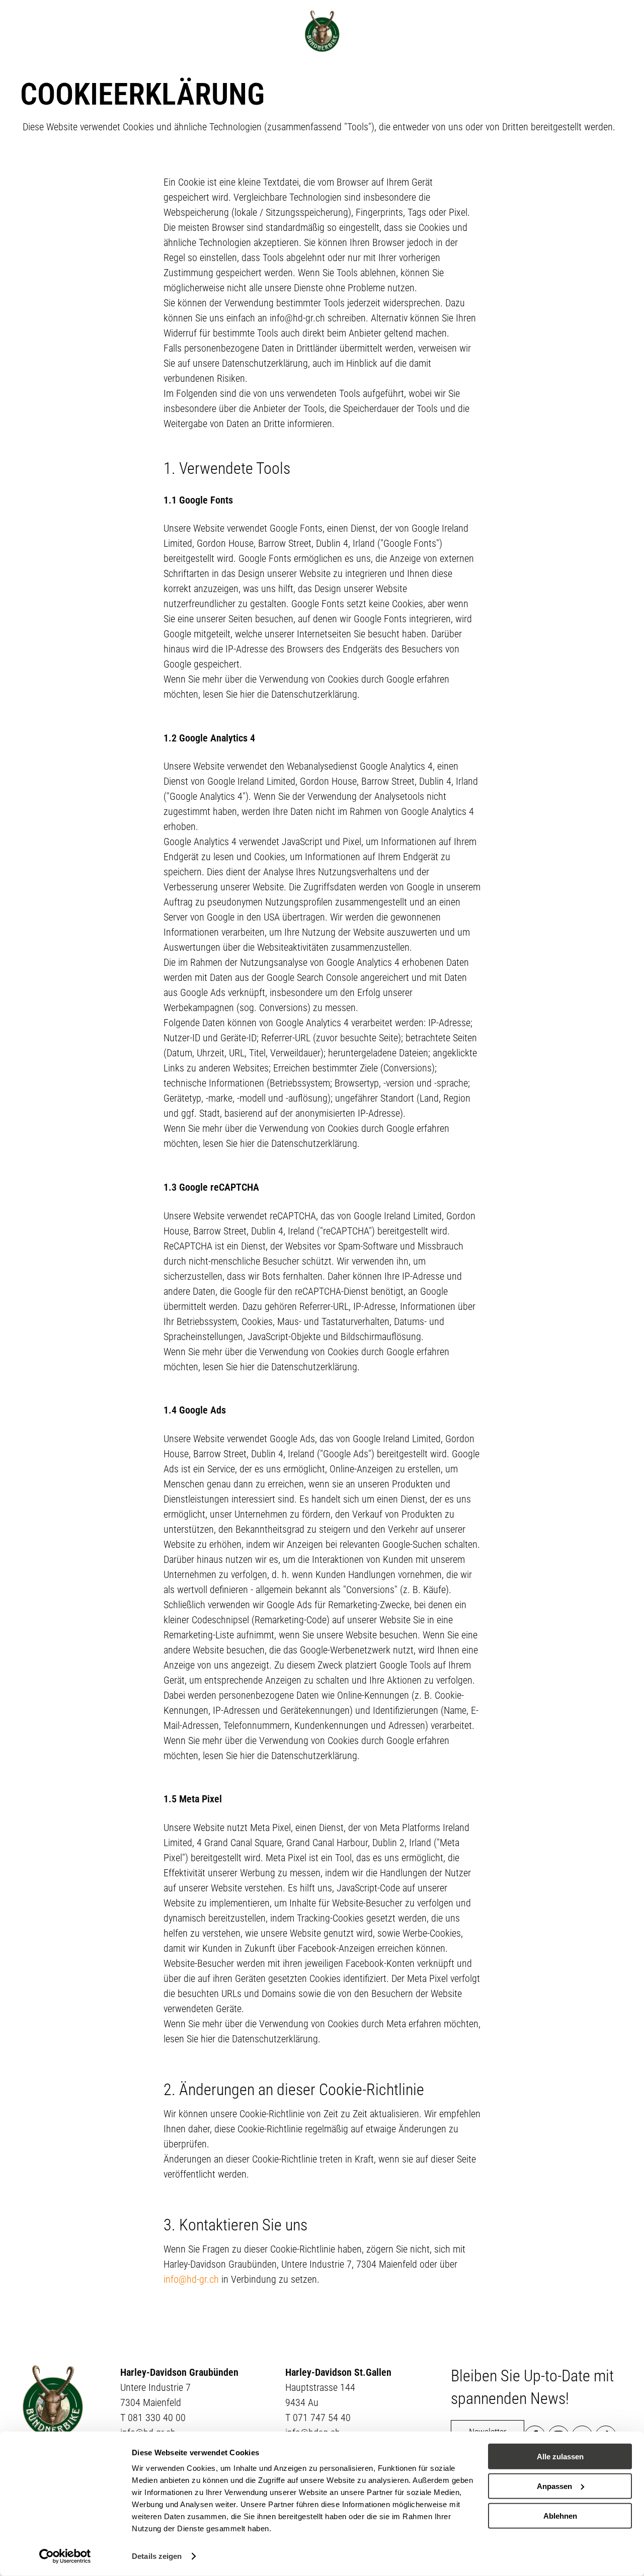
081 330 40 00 (157, 2418)
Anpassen (554, 2486)
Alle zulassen (560, 2457)
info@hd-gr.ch (191, 2279)
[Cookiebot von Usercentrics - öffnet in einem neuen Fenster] (65, 2556)
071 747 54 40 (322, 2418)
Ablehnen (560, 2515)
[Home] (322, 31)
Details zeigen (157, 2556)
